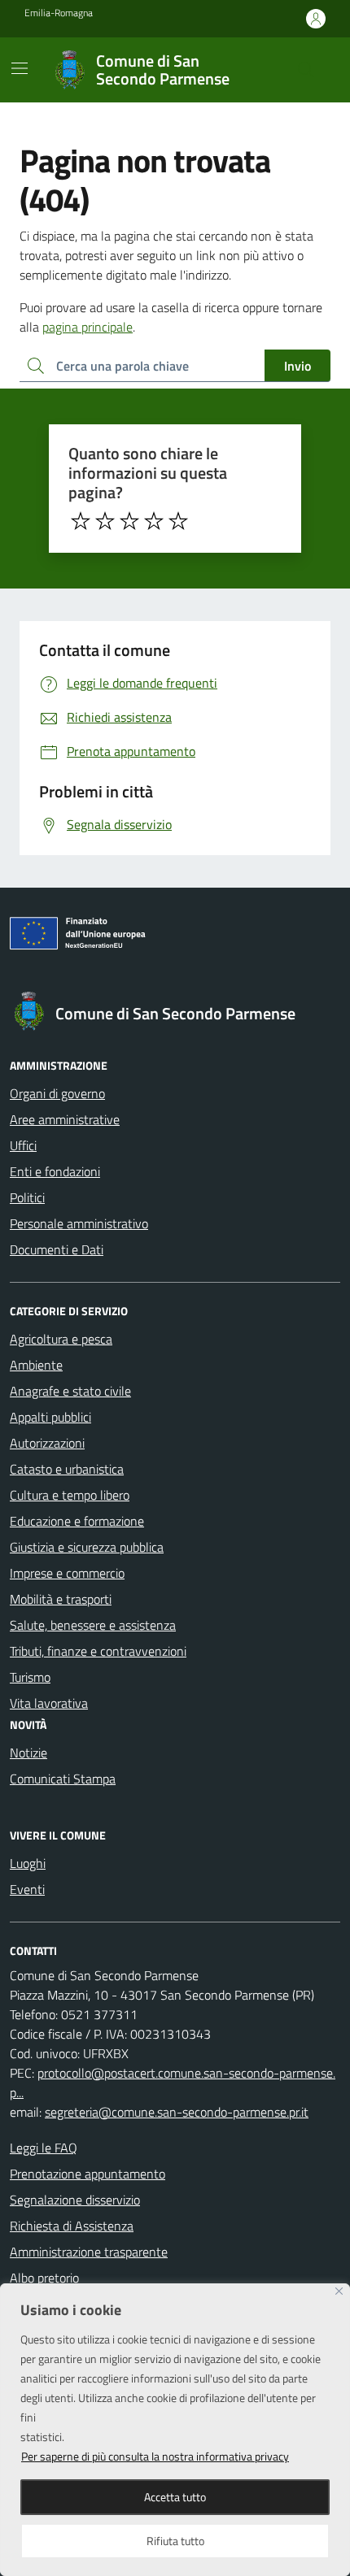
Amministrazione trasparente (89, 2252)
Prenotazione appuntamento (87, 2174)
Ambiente (36, 1365)
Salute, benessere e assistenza (93, 1625)
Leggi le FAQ (44, 2148)
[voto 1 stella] (81, 521)
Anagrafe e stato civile (70, 1391)
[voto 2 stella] (105, 521)
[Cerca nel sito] (306, 70)
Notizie (28, 1753)
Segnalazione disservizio (75, 2200)
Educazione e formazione (77, 1521)
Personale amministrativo (79, 1223)
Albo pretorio (44, 2278)
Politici (27, 1197)
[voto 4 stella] (154, 521)
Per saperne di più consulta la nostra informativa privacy (155, 2456)
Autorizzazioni (47, 1443)
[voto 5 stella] (178, 521)
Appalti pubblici (50, 1417)
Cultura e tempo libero (70, 1495)
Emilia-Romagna (59, 13)
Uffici (23, 1145)
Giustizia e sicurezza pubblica (87, 1547)
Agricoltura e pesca (61, 1339)
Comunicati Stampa (63, 1779)
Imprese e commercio (67, 1573)
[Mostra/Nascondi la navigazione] (20, 68)
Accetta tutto (175, 2497)
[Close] (339, 2291)
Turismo (30, 1677)
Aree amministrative (65, 1119)
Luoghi (28, 1863)
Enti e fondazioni (55, 1171)
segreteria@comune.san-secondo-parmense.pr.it (177, 2112)
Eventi (27, 1889)
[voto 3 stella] (129, 521)
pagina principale (87, 327)
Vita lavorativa (49, 1703)
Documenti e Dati (57, 1249)
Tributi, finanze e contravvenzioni (98, 1651)
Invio (297, 366)
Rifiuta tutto (175, 2541)
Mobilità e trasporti (61, 1599)
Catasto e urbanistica (67, 1469)
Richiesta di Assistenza (72, 2226)
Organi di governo (57, 1093)
